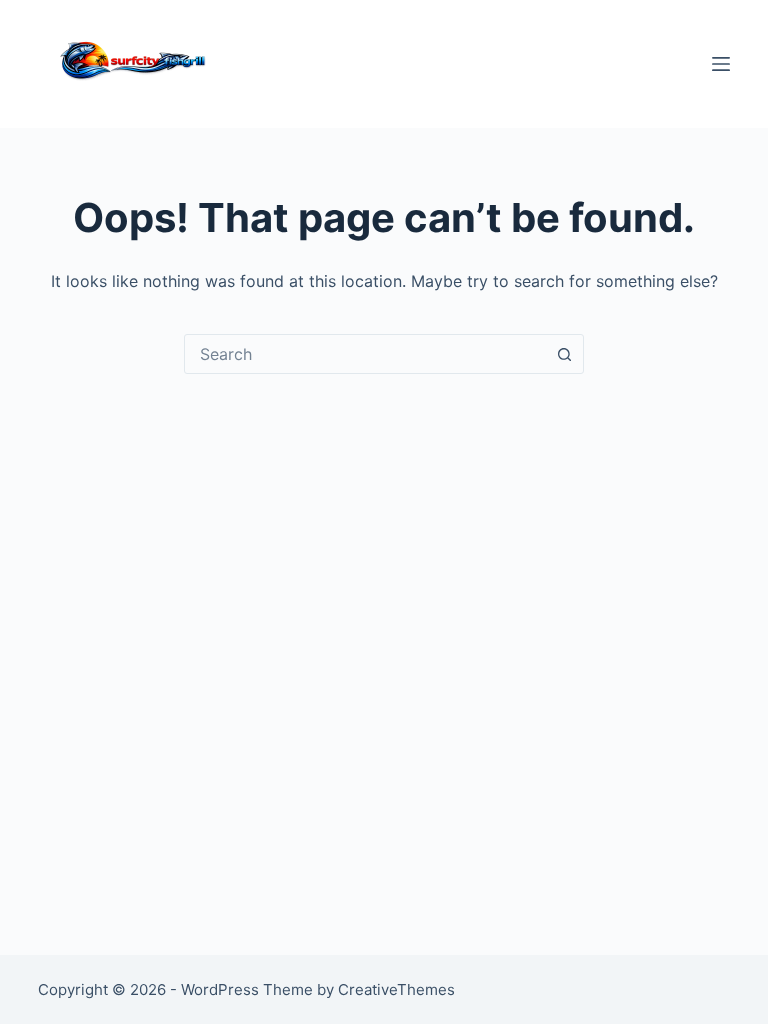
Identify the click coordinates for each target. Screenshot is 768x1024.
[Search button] (564, 354)
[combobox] (365, 354)
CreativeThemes (396, 989)
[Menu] (721, 64)
